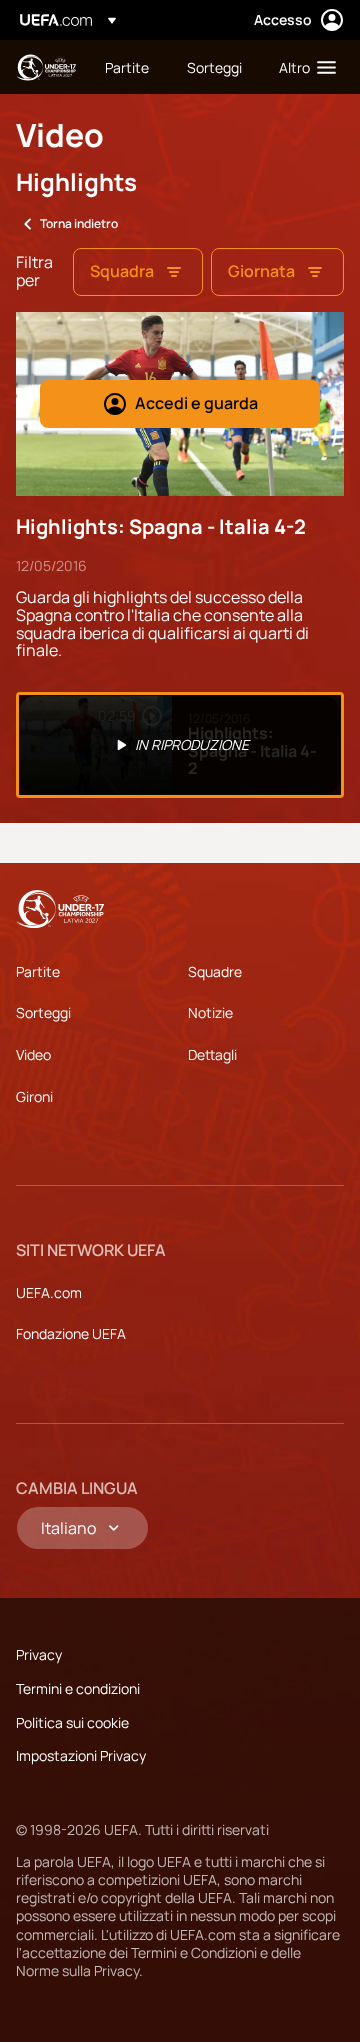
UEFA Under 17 (46, 67)
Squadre (215, 971)
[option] (180, 745)
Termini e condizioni (78, 1688)
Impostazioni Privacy (81, 1755)
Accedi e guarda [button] (196, 403)
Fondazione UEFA (71, 1333)
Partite (38, 971)
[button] (303, 67)
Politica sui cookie (72, 1722)
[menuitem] (129, 67)
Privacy (39, 1654)
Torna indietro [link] (79, 223)
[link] (127, 67)
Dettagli (212, 1054)
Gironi (34, 1096)
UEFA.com (49, 1292)
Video (33, 1054)
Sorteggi (43, 1012)
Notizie (210, 1012)
